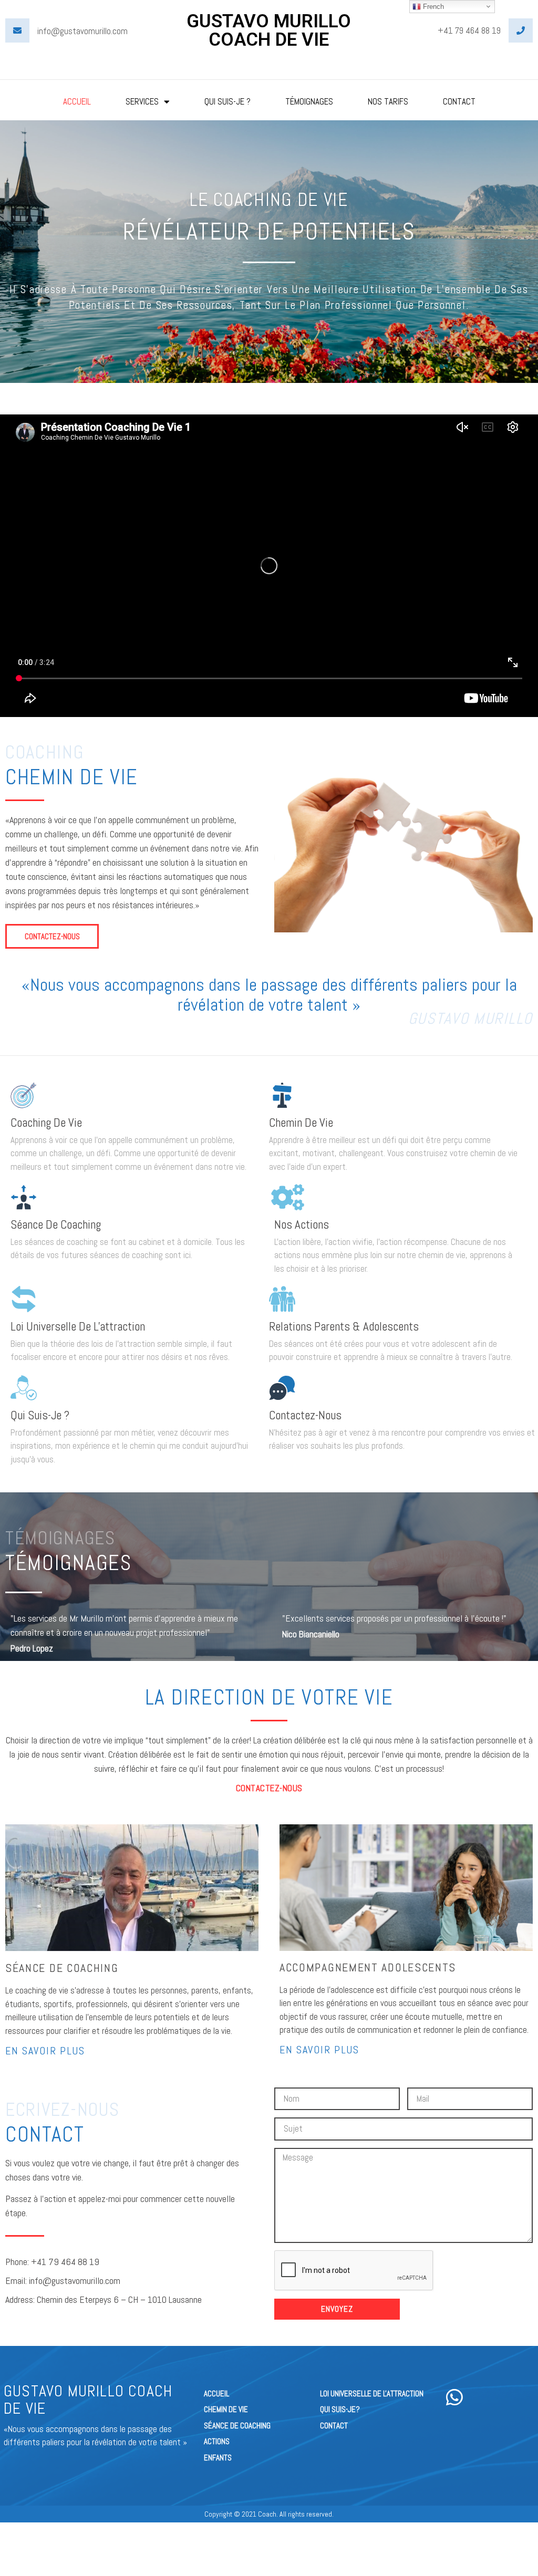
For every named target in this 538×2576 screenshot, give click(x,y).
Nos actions (302, 1224)
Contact (459, 101)
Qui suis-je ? (40, 1415)
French (432, 7)
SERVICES (142, 101)
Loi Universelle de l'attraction (78, 1326)
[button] (52, 936)
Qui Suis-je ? (227, 101)
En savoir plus (45, 2051)
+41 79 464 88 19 (469, 30)
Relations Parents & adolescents (344, 1326)
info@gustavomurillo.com (82, 31)
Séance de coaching (56, 1224)
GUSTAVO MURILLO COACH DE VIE (269, 30)
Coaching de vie (46, 1123)
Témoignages (309, 101)
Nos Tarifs (388, 101)
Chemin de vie (301, 1123)
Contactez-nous (305, 1415)
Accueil (77, 101)
